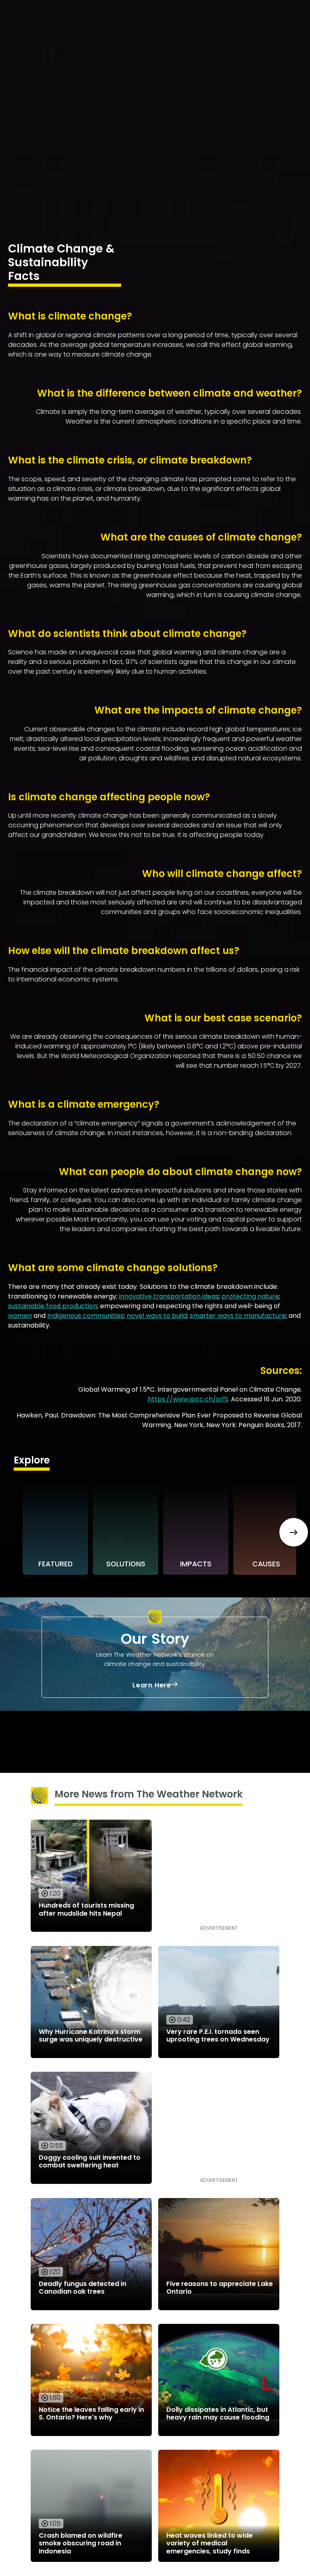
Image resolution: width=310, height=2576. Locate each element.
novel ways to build (157, 1316)
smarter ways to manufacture (238, 1316)
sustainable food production (53, 1306)
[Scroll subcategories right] (294, 1532)
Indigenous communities (86, 1316)
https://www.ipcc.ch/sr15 (188, 1399)
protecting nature (250, 1296)
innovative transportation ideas (169, 1296)
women (20, 1316)
